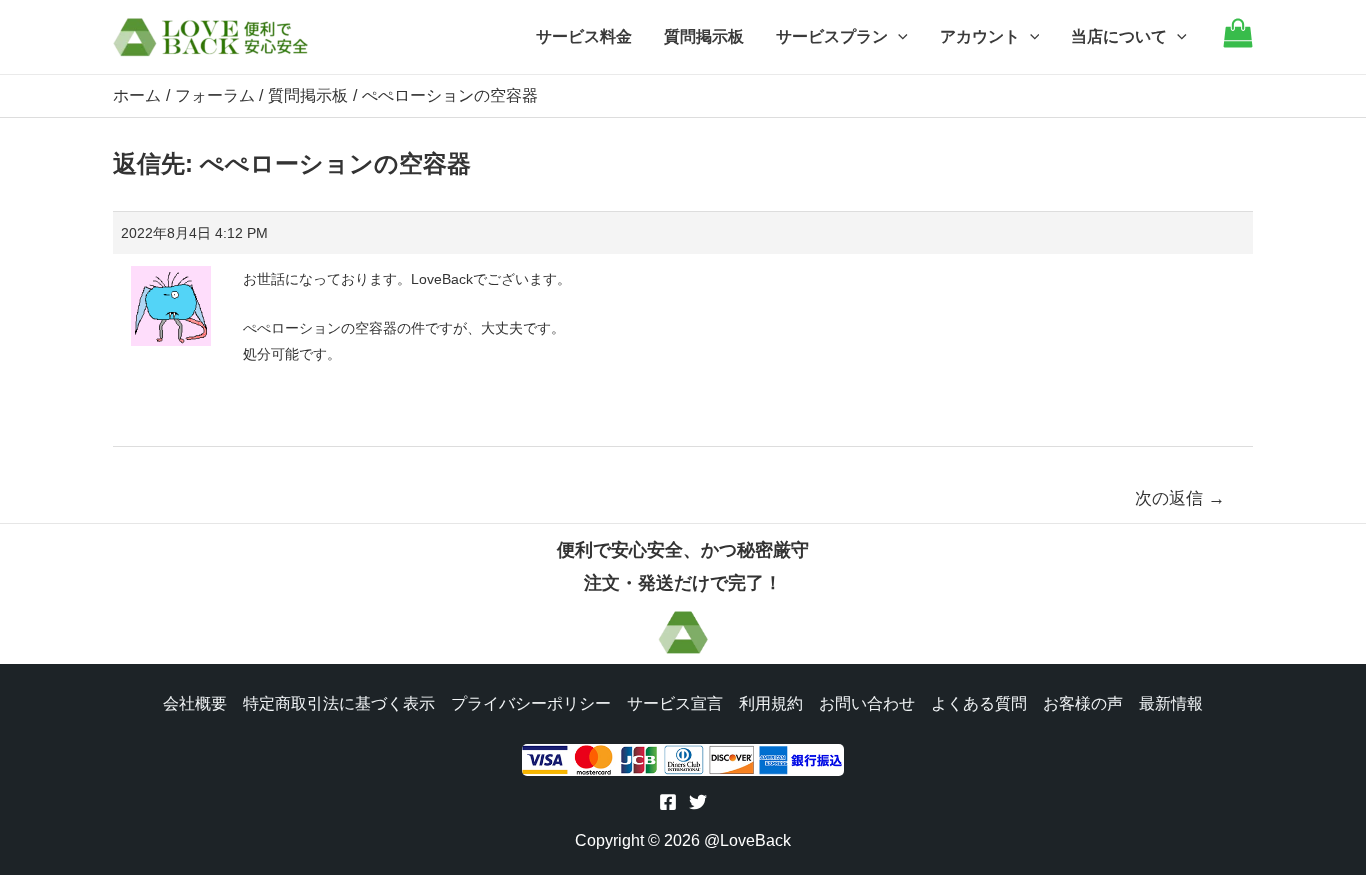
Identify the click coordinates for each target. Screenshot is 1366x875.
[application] (898, 37)
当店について (1119, 36)
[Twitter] (698, 802)
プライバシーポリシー (531, 703)
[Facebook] (668, 802)
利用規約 (771, 703)
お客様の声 (1083, 703)
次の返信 (1180, 498)
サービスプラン (832, 36)
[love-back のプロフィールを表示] (171, 299)
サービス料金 (584, 36)
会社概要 (195, 703)
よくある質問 (979, 703)
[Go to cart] (1238, 42)
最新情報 (1171, 703)
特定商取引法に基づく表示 (339, 703)
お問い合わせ (867, 703)
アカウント (980, 36)
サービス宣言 (675, 703)
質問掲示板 (704, 36)
